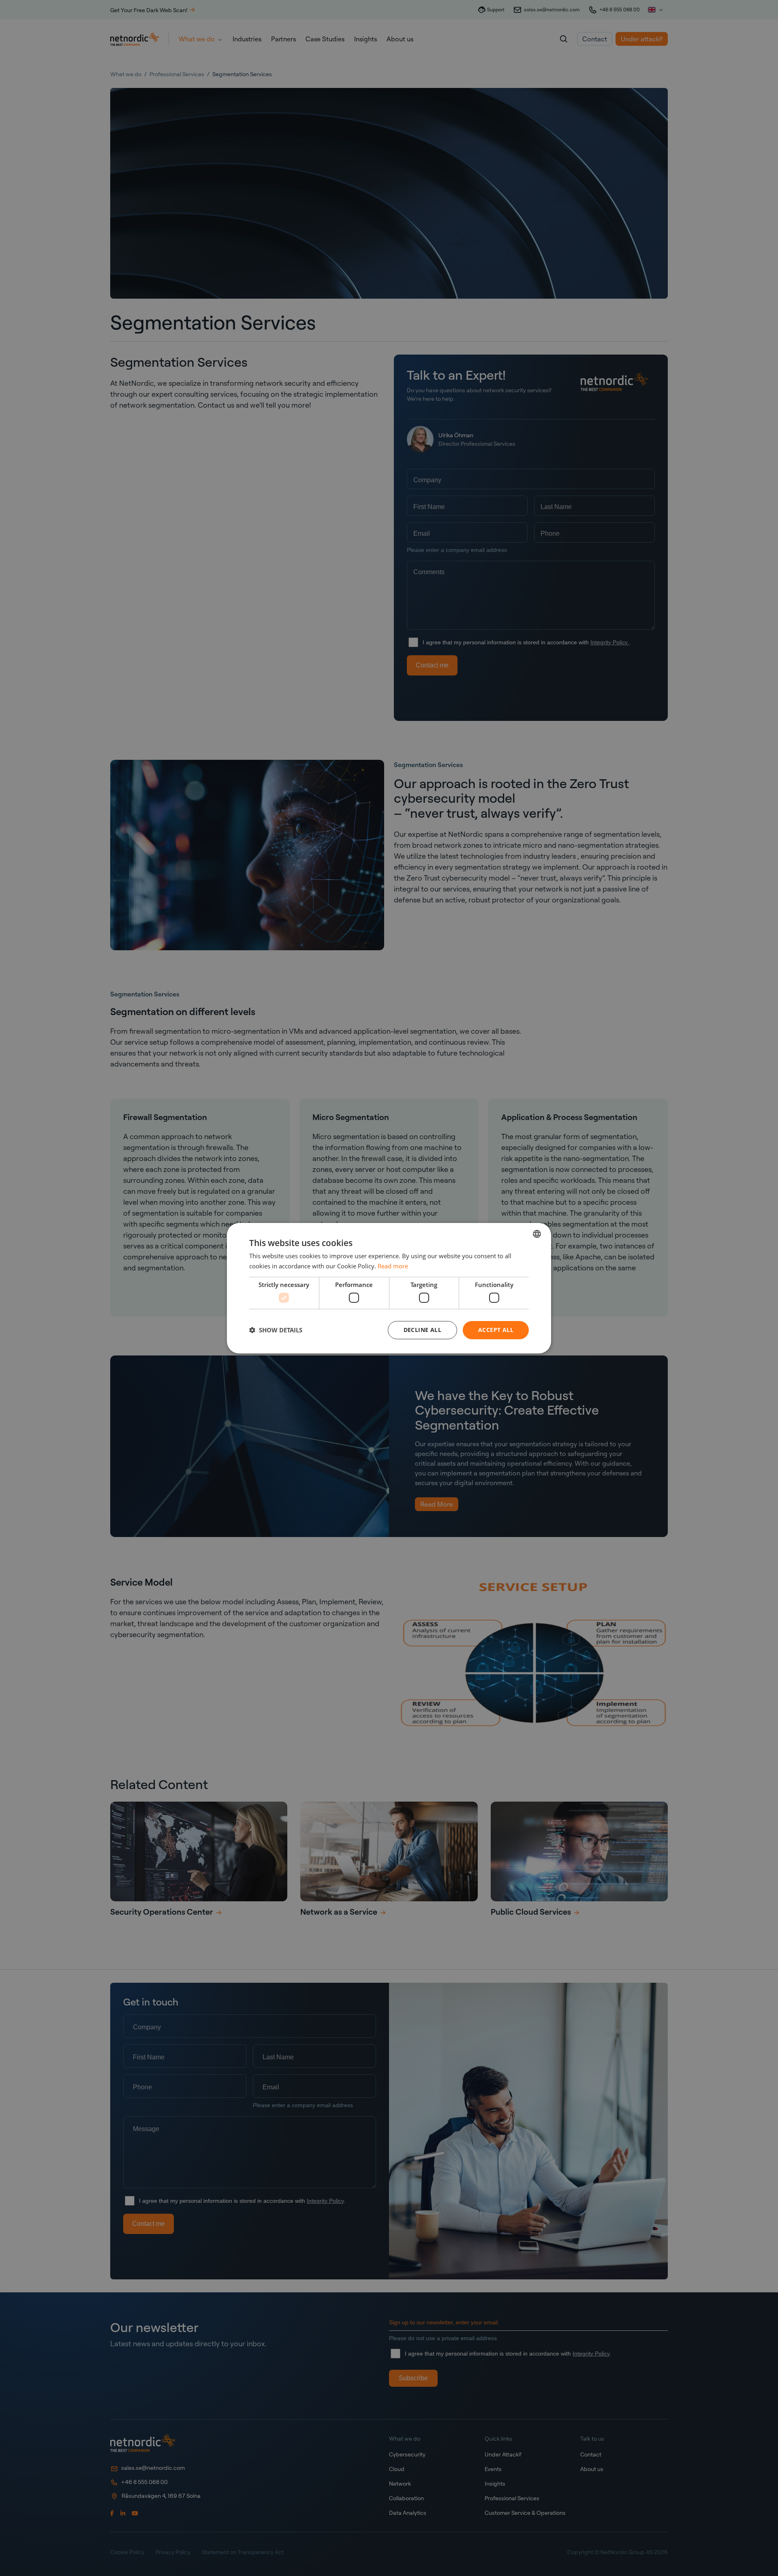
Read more (393, 1266)
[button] (276, 1330)
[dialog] (389, 1288)
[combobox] (537, 1233)
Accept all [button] (496, 1330)
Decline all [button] (422, 1330)
